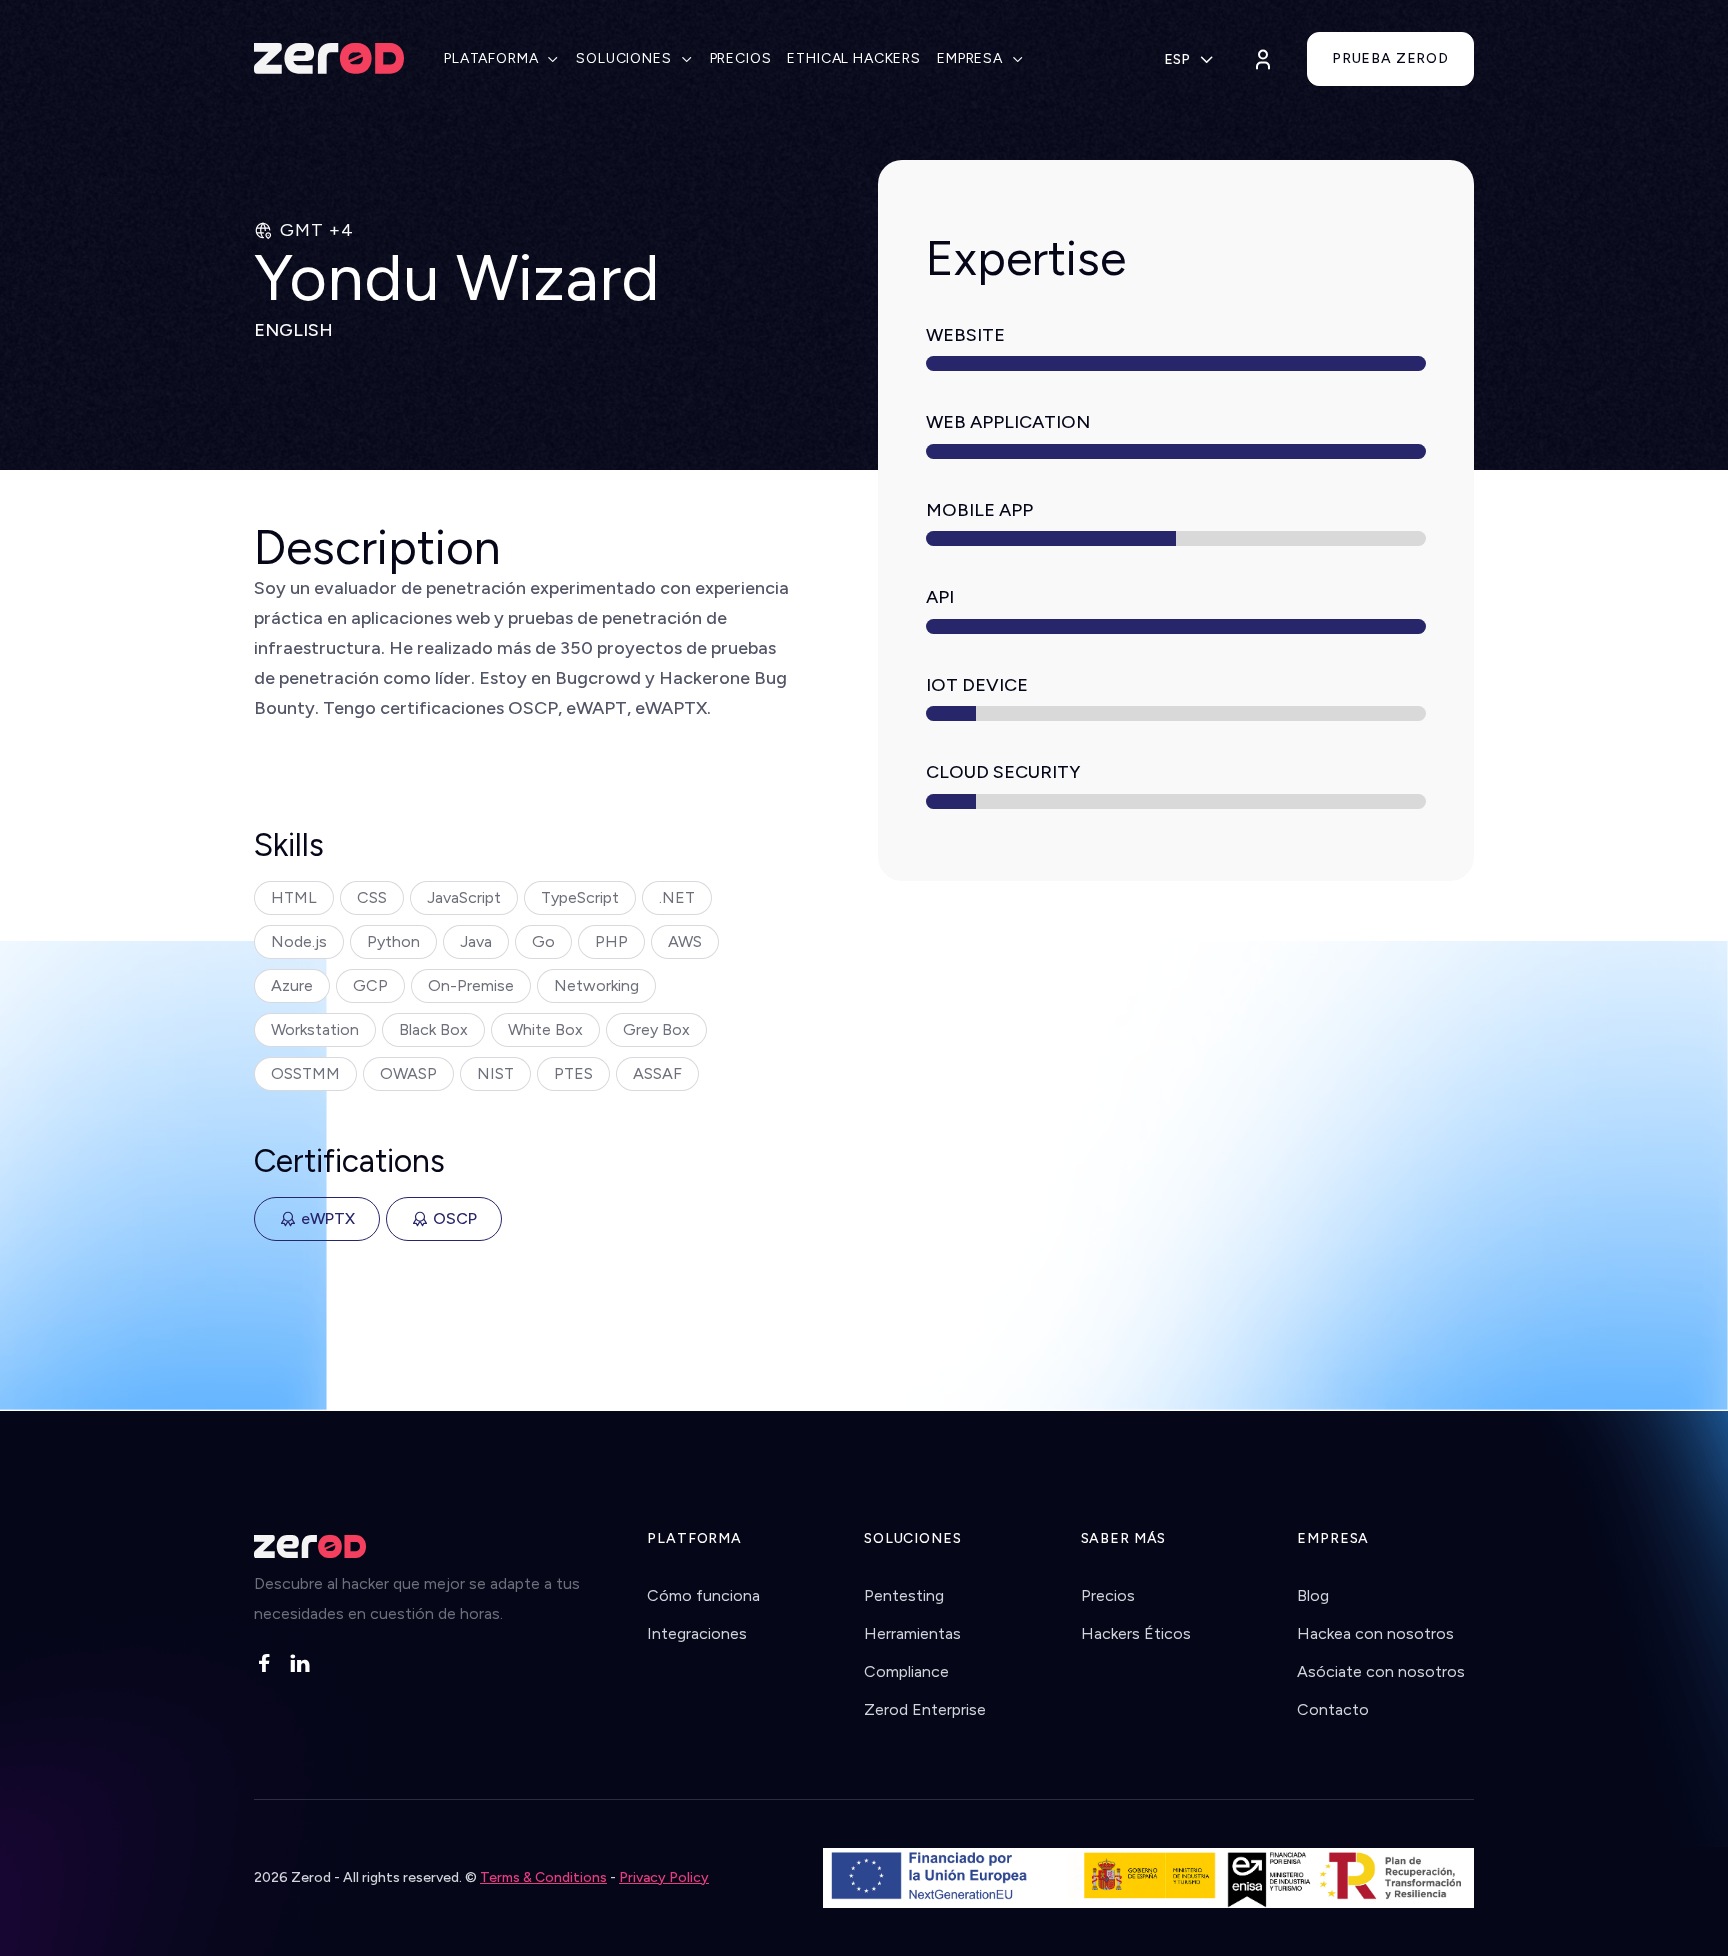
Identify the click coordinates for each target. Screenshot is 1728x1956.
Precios (1108, 1595)
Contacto (1333, 1709)
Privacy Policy (664, 1877)
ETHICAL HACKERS (854, 58)
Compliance (906, 1671)
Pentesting (904, 1595)
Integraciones (697, 1633)
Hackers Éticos (1136, 1633)
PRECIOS (741, 58)
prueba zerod (1390, 58)
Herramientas (912, 1633)
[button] (502, 59)
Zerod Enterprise (925, 1709)
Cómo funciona (703, 1595)
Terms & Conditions (543, 1877)
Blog (1313, 1595)
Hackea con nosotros (1375, 1633)
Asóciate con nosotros (1381, 1671)
